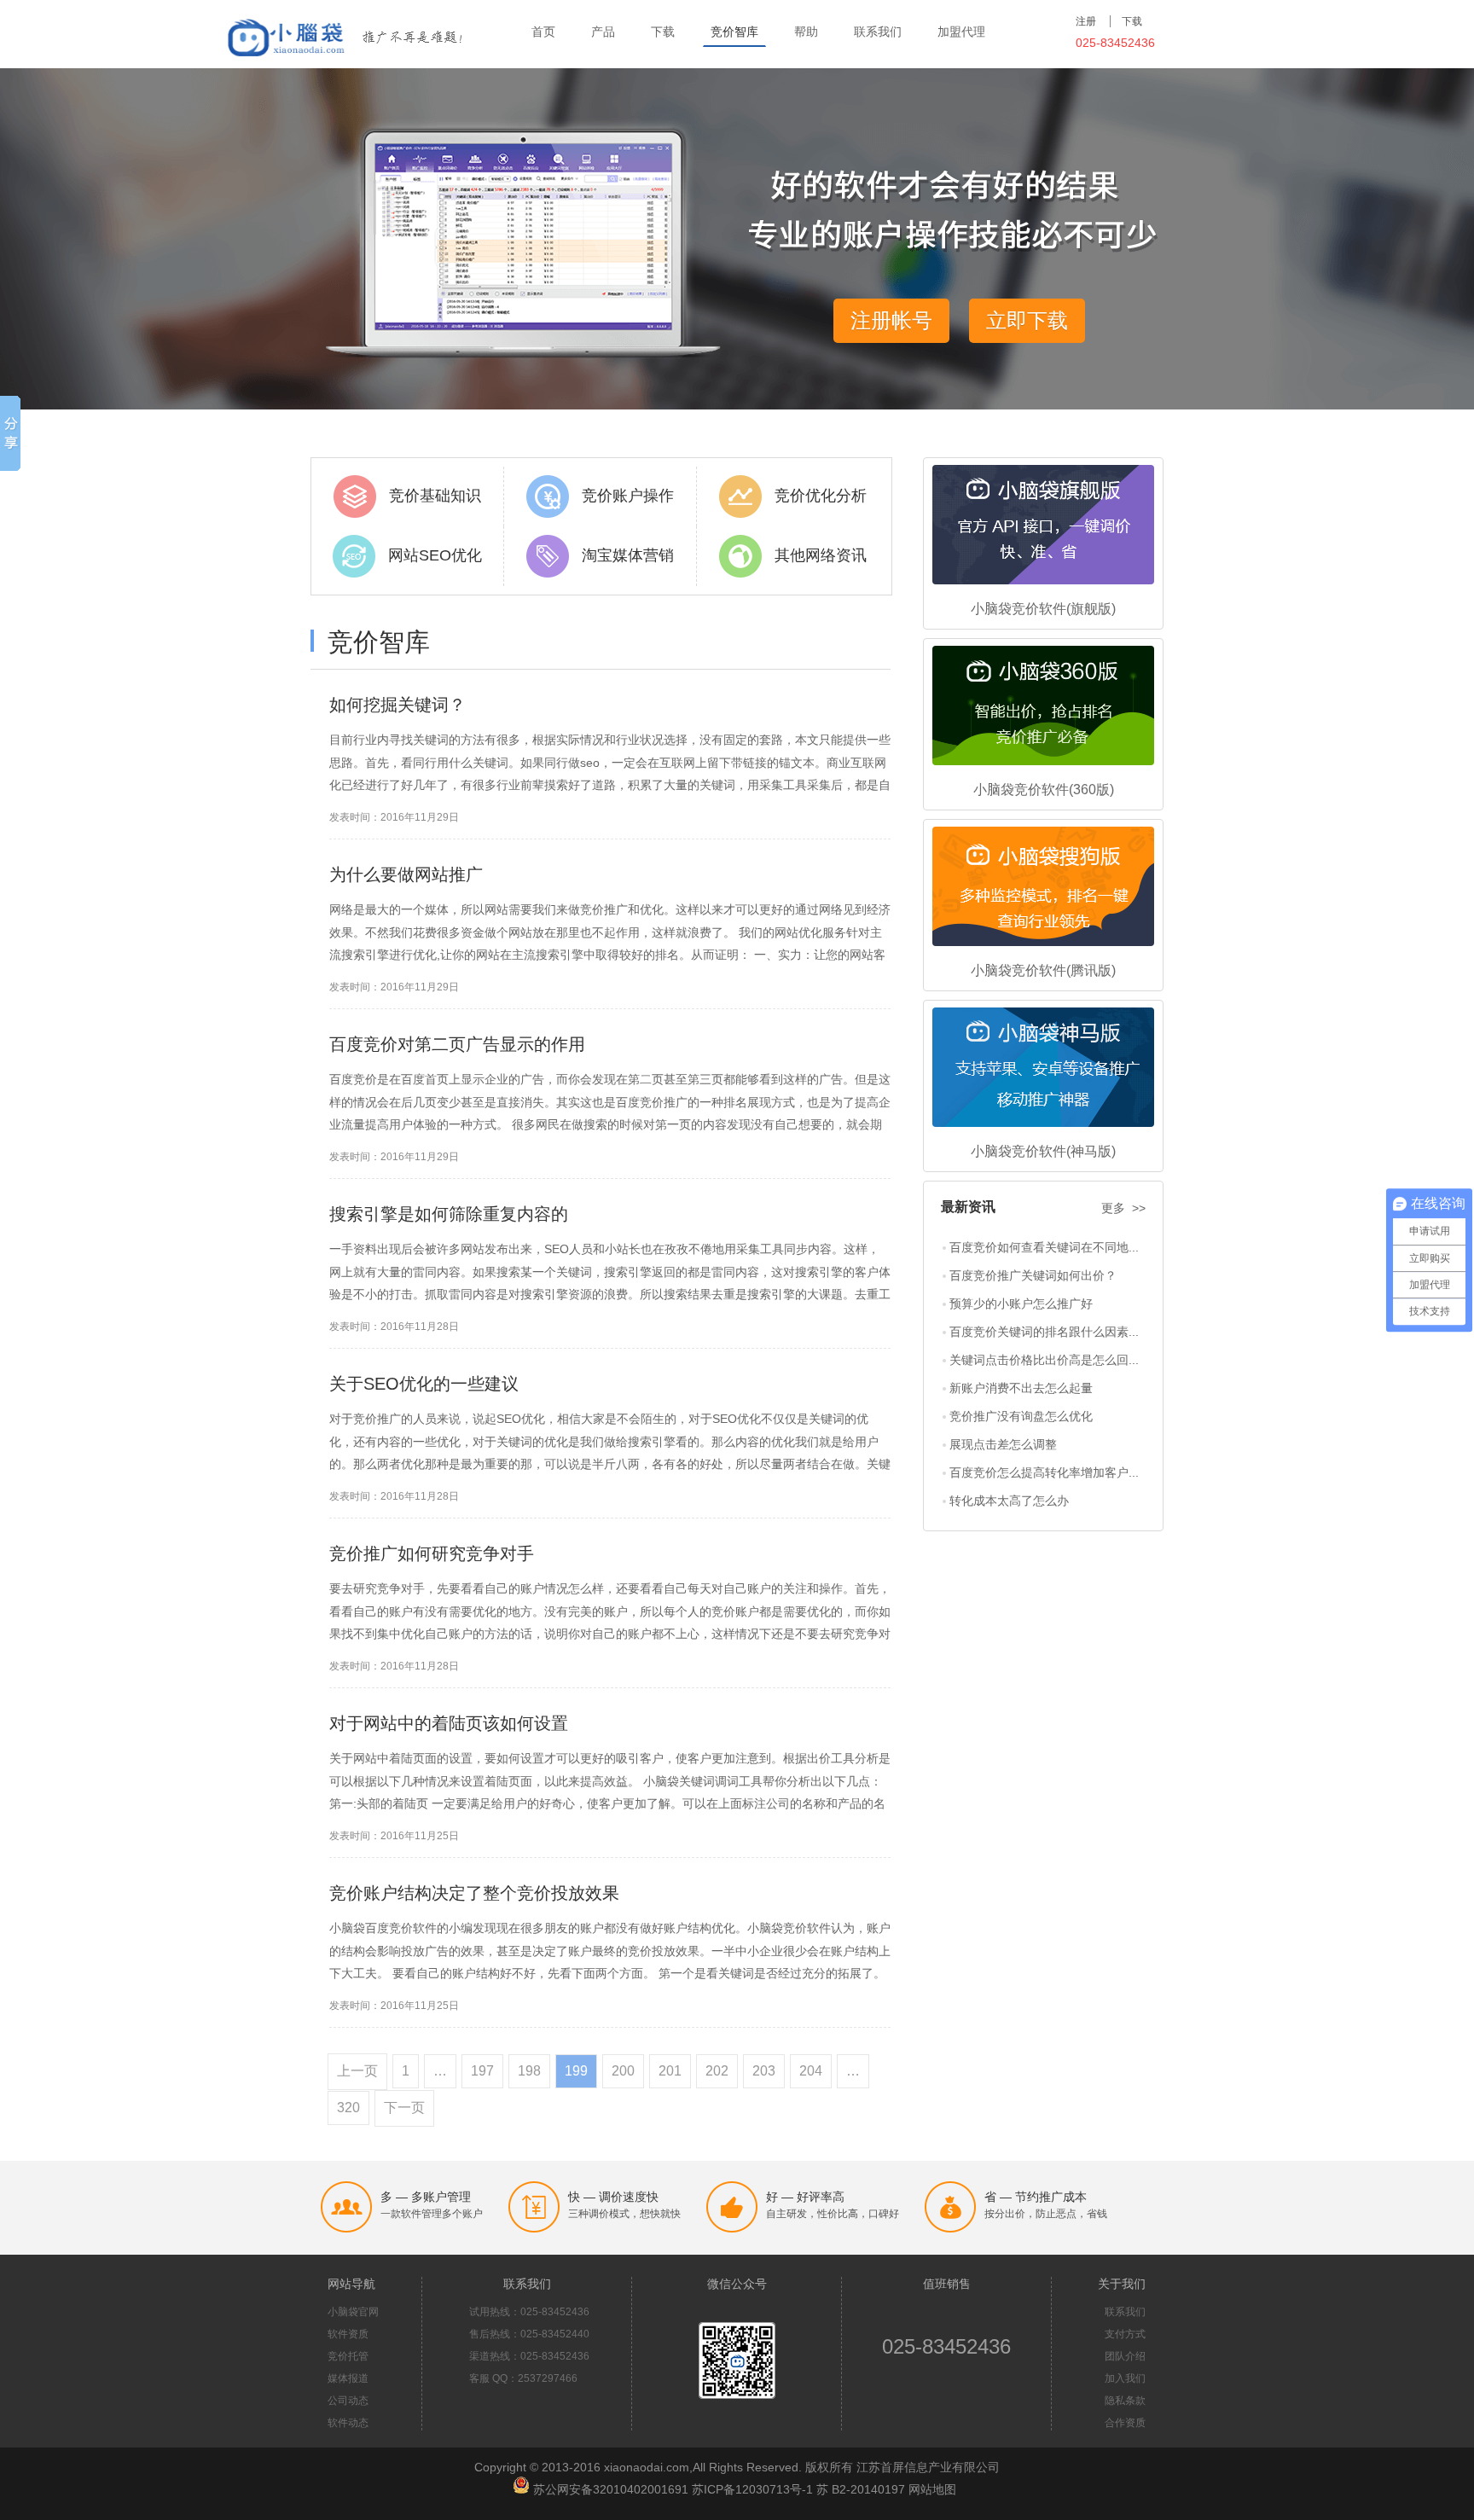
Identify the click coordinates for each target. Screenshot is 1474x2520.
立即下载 (1027, 320)
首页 (543, 32)
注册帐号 (891, 320)
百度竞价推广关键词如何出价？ (1033, 1275)
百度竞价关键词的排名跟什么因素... (1044, 1332)
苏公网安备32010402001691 (611, 2489)
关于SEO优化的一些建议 (424, 1384)
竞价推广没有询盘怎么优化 (1021, 1416)
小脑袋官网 (353, 2312)
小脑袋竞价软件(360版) (1044, 790)
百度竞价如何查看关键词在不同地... (1044, 1247)
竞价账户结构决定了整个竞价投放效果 (474, 1893)
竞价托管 (348, 2356)
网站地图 (932, 2489)
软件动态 (348, 2423)
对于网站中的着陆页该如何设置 (449, 1723)
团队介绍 (1125, 2356)
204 (811, 2071)
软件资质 (348, 2334)
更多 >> (1123, 1208)
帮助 (806, 32)
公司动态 (348, 2401)
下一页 (404, 2108)
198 (529, 2071)
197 (482, 2071)
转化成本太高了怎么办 (1009, 1501)
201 (670, 2071)
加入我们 (1125, 2378)
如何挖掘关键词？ (398, 705)
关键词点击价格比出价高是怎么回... (1044, 1360)
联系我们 (878, 32)
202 (717, 2071)
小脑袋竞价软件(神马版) (1043, 1151)
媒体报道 (348, 2378)
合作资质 (1125, 2423)
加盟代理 (961, 32)
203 (764, 2071)
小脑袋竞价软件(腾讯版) (1043, 970)
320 (348, 2108)
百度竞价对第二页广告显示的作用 (457, 1044)
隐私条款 (1125, 2401)
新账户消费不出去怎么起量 (1021, 1388)
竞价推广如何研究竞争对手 (432, 1553)
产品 (603, 32)
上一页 (357, 2071)
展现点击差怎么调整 (1003, 1444)
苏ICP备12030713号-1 (752, 2489)
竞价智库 (734, 32)
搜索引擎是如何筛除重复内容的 (449, 1214)
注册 (1086, 21)
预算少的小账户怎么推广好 (1021, 1304)
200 (623, 2071)
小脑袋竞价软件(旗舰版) (1043, 609)
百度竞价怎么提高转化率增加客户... (1044, 1472)
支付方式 (1125, 2334)
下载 (663, 32)
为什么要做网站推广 (406, 874)
